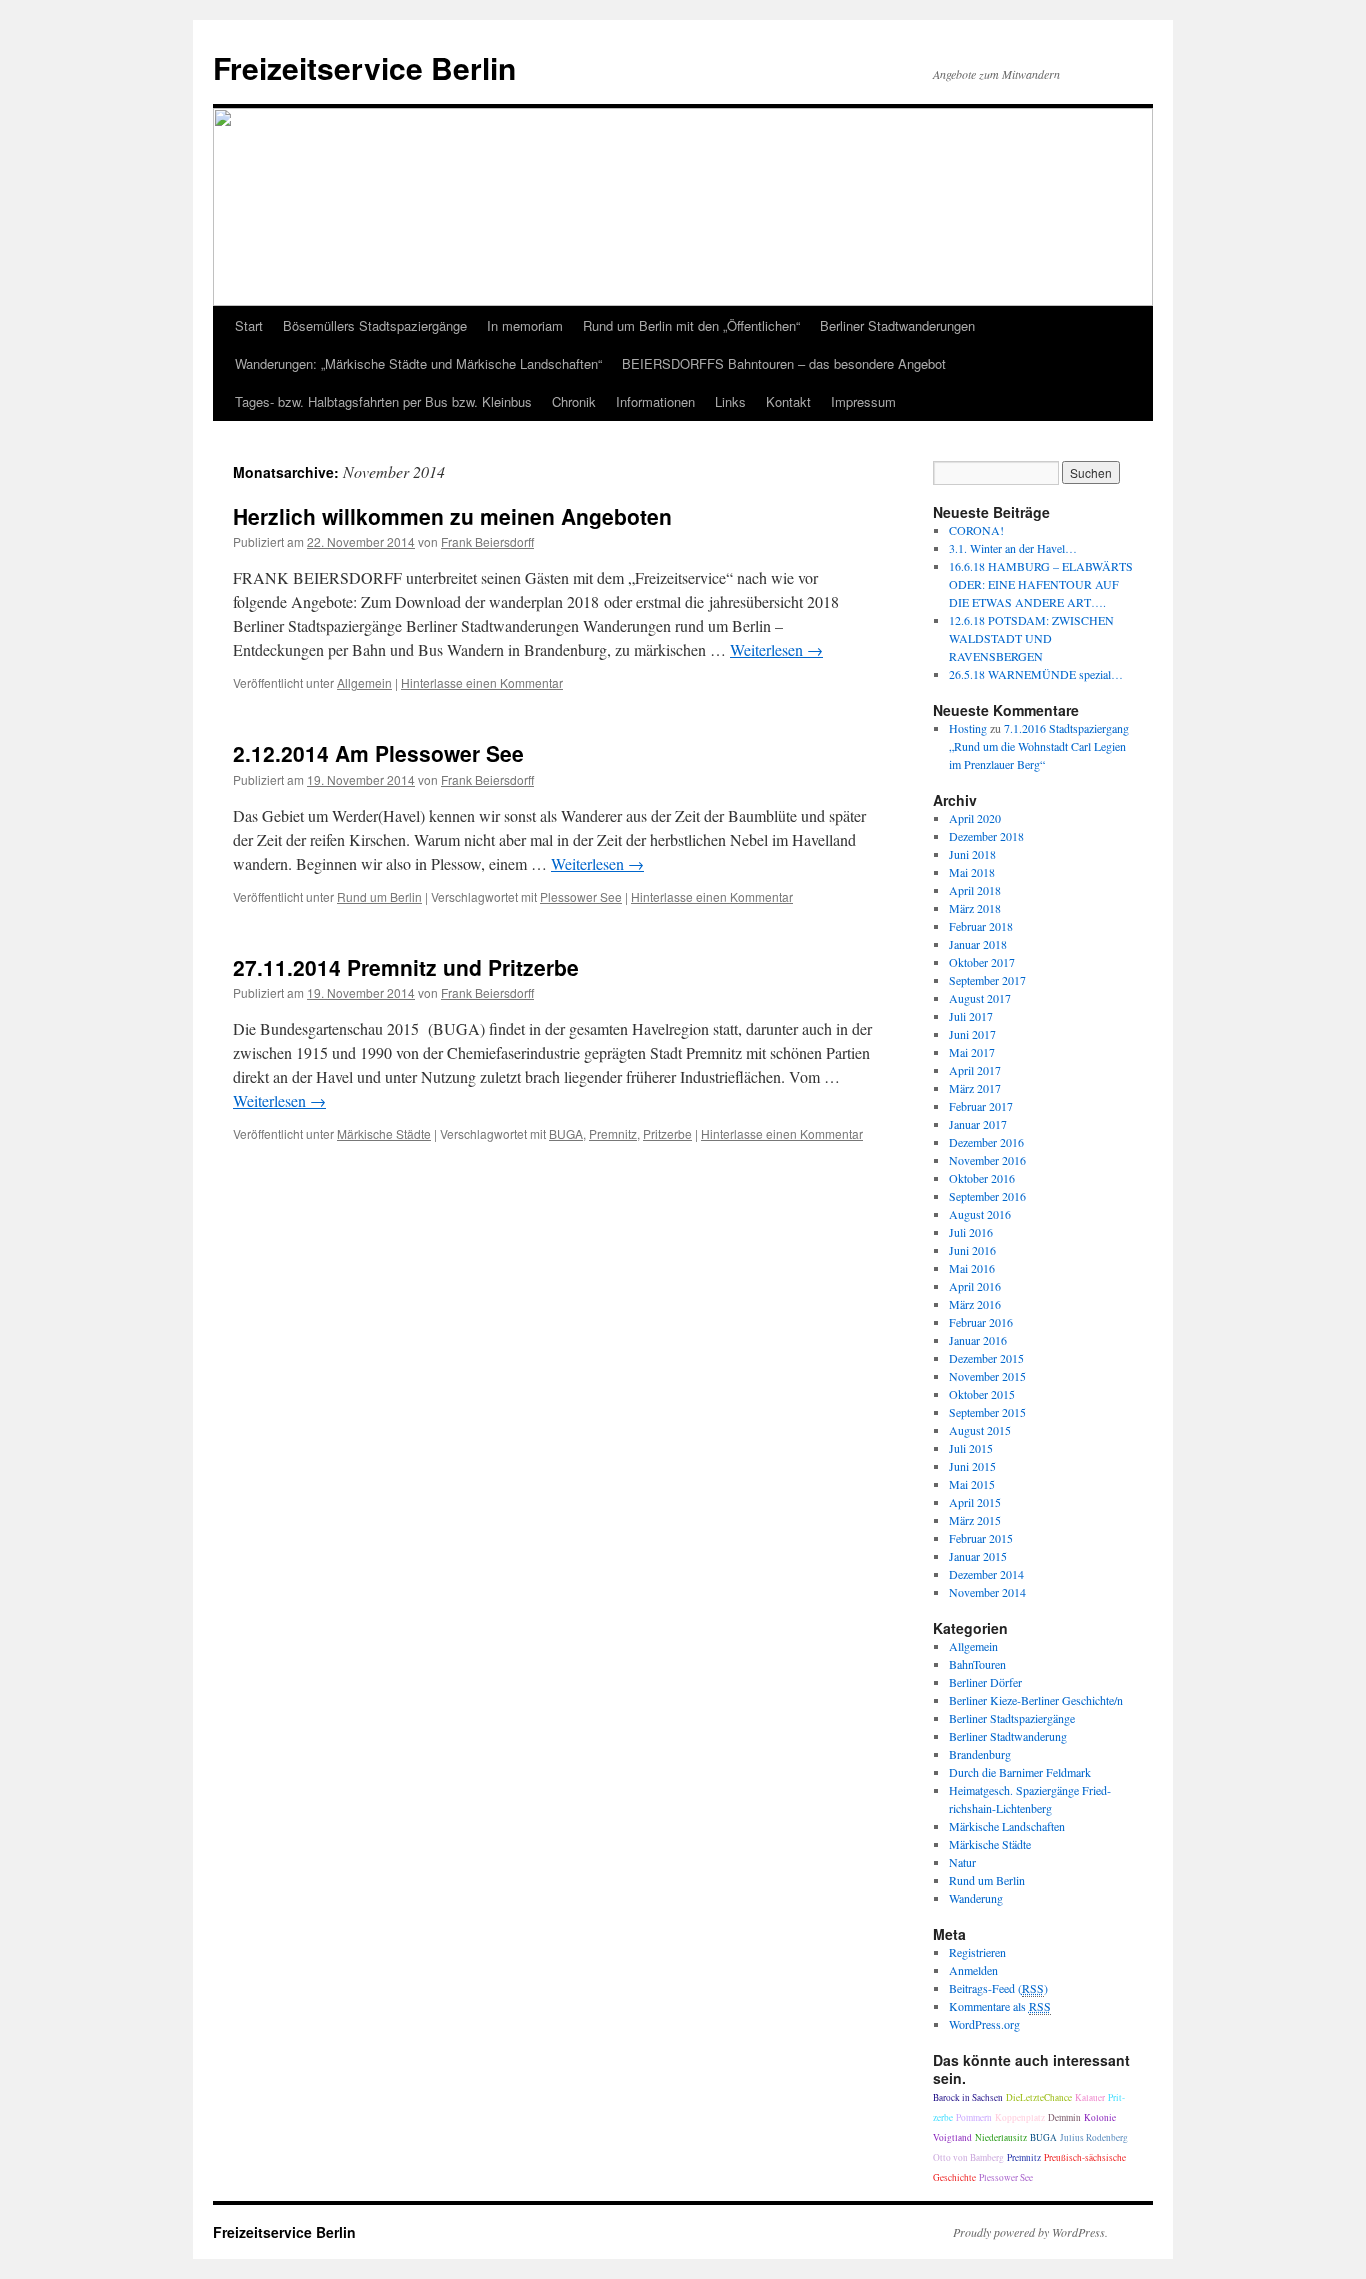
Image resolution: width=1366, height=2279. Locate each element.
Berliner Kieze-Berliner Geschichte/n (1036, 1700)
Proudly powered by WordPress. (1030, 2232)
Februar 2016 (981, 1322)
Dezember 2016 (986, 1142)
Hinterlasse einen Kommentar (482, 682)
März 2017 (975, 1088)
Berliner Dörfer (985, 1682)
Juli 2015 (971, 1448)
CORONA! (976, 530)
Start (249, 325)
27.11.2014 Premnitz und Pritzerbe (406, 967)
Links (730, 401)
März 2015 (975, 1520)
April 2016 (975, 1286)
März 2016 (975, 1304)
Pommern (974, 2117)
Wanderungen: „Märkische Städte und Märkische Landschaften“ (418, 363)
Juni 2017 (972, 1034)
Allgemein (364, 682)
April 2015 (975, 1502)
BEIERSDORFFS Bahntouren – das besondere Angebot (784, 363)
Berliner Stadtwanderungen (897, 325)
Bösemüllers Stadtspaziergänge (375, 325)
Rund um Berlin (379, 896)
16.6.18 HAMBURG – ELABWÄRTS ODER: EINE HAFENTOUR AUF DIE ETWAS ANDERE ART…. (1041, 584)
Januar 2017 (978, 1124)
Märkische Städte (384, 1133)
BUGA (566, 1133)
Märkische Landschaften (1007, 1826)
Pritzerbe (667, 1133)
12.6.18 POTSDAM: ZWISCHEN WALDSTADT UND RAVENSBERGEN (1031, 638)
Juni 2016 (972, 1250)
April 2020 (975, 818)
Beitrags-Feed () (998, 1988)
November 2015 (987, 1376)
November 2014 (987, 1592)
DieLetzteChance (1039, 2097)
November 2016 (987, 1160)
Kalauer (1090, 2097)
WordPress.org (984, 2024)
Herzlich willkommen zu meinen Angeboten (452, 516)
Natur (962, 1862)
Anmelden (973, 1970)
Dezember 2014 (986, 1574)
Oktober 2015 (982, 1394)
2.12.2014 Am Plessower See (378, 753)
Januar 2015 (978, 1556)
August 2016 (980, 1214)
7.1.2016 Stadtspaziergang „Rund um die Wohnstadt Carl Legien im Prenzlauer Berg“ (1039, 746)
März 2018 (975, 908)
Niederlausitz (1001, 2137)
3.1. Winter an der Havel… (1013, 548)
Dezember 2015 (986, 1358)
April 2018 (975, 890)
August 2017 (980, 998)
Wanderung (976, 1898)
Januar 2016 (978, 1340)
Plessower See (581, 896)
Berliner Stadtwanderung (1008, 1736)
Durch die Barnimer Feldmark (1020, 1772)
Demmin (1064, 2117)
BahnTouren (977, 1664)
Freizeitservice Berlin (364, 67)
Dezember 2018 (986, 836)
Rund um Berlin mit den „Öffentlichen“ (691, 325)
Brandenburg (980, 1754)
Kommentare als (1000, 2006)
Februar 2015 (981, 1538)
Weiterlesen (776, 649)
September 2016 (987, 1196)
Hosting (968, 728)
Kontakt (788, 401)
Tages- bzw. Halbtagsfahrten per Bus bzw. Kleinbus (383, 401)
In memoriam (525, 325)
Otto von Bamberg (968, 2157)
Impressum (863, 401)
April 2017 (975, 1070)
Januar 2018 (978, 944)
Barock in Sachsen (968, 2097)
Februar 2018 (981, 926)
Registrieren (977, 1952)
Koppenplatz (1020, 2117)
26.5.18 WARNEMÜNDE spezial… (1036, 674)
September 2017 (987, 980)
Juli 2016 (971, 1232)
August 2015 (980, 1430)
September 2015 (987, 1412)
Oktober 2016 (982, 1178)
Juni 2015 (972, 1466)
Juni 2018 (972, 854)
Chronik (574, 401)
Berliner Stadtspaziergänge (1012, 1718)
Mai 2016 (972, 1268)
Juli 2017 (971, 1016)
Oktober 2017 (982, 962)
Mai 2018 (972, 872)
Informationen (655, 401)
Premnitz (613, 1133)
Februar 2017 (981, 1106)
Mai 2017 (972, 1052)
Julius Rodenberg (1094, 2137)
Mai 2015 (972, 1484)
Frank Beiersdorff (487, 541)
